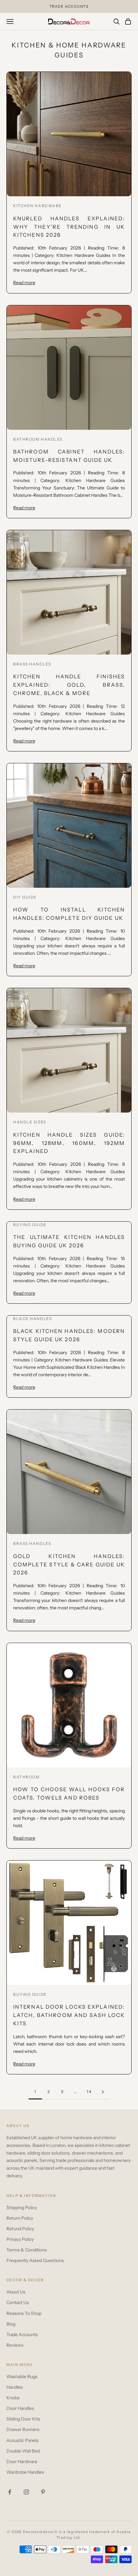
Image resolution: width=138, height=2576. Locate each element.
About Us (16, 2292)
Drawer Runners (23, 2429)
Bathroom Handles (38, 439)
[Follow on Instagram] (26, 2492)
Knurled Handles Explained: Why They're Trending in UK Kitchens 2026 (69, 227)
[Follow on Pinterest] (43, 2492)
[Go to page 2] (103, 2092)
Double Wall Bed (23, 2451)
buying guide (30, 1994)
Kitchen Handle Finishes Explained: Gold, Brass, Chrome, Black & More (69, 685)
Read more (24, 282)
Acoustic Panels (22, 2440)
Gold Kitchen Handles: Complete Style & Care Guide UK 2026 (69, 1564)
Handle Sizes (30, 1122)
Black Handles (32, 1319)
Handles (15, 2387)
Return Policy (20, 2218)
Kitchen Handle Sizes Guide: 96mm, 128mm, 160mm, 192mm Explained (69, 1143)
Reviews (15, 2345)
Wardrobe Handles (25, 2472)
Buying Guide (30, 1225)
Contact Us (18, 2302)
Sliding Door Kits (23, 2419)
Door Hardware (22, 2462)
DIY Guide (25, 897)
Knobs (13, 2398)
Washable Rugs (22, 2377)
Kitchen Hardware (38, 206)
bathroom (26, 1777)
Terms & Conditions (27, 2250)
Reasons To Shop (24, 2313)
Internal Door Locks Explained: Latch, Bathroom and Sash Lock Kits (69, 2015)
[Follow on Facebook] (10, 2492)
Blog (11, 2324)
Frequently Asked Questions (35, 2260)
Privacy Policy (20, 2239)
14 (89, 2092)
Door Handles (20, 2408)
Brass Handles (32, 664)
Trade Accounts (22, 2334)
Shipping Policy (22, 2207)
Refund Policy (20, 2229)
